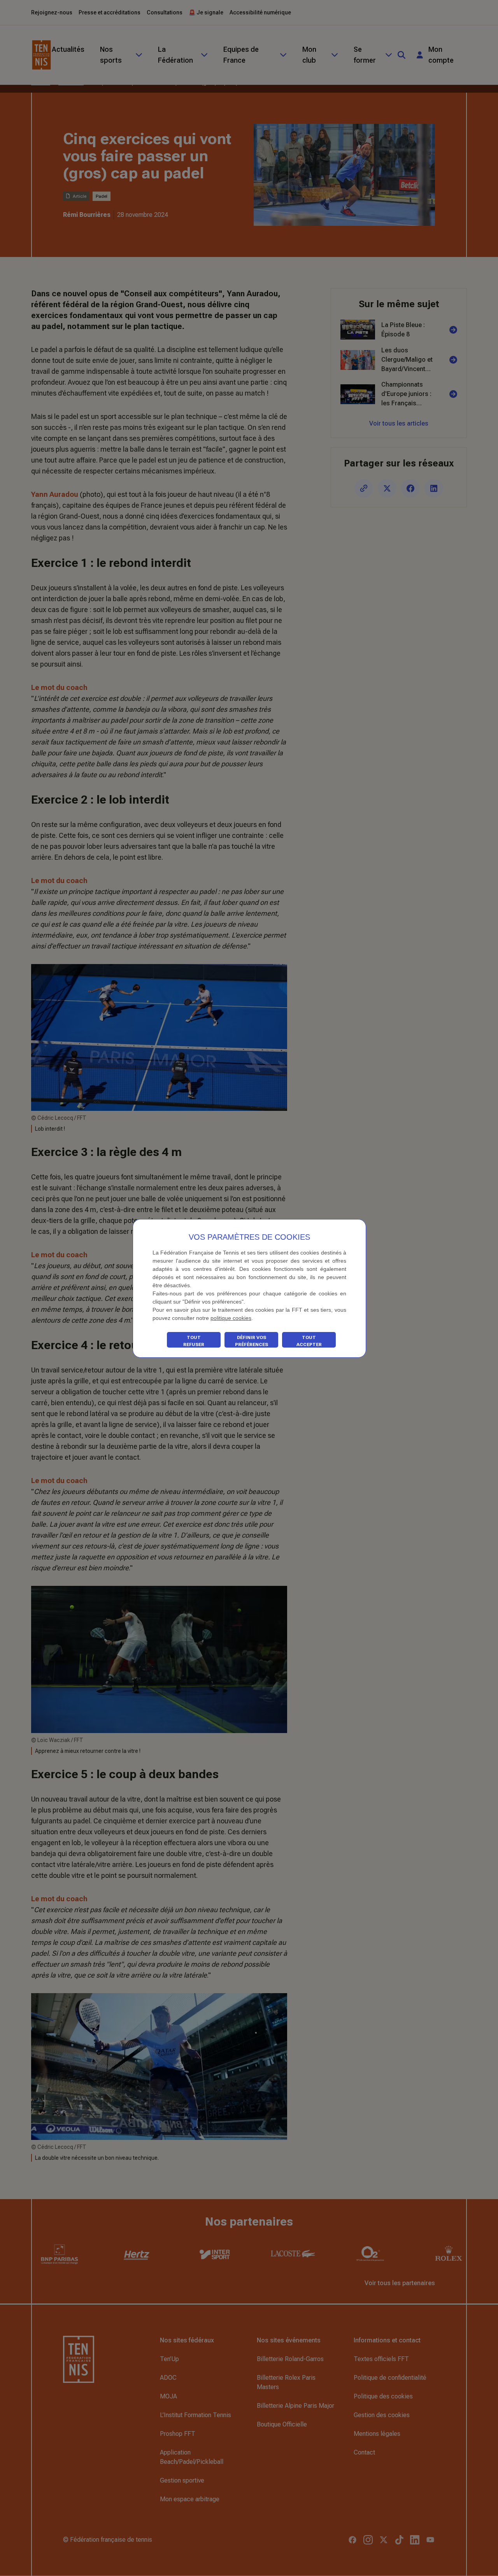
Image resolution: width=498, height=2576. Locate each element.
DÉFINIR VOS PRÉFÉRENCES (252, 1341)
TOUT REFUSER (194, 1341)
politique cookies (231, 1318)
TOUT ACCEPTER (309, 1341)
